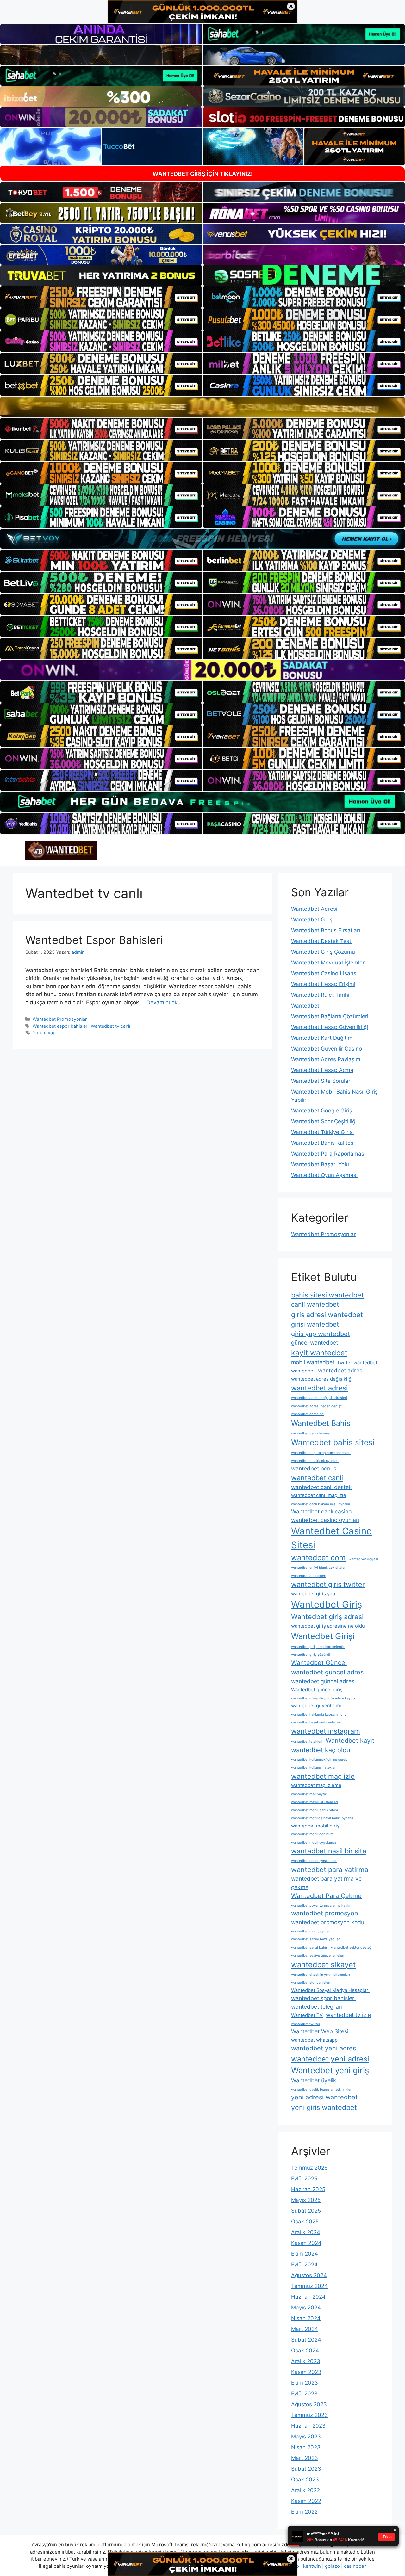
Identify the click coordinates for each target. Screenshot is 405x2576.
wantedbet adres (340, 1370)
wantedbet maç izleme (316, 1785)
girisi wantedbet (315, 1324)
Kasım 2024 (306, 2243)
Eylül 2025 (304, 2179)
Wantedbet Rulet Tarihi (320, 995)
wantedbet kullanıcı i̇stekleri (314, 1768)
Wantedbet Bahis (321, 1423)
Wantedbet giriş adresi (327, 1617)
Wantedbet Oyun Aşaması (324, 1175)
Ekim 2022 (304, 2512)
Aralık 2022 (305, 2490)
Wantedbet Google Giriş (322, 1111)
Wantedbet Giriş (312, 920)
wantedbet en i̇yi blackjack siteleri (319, 1568)
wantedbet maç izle (323, 1776)
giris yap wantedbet (321, 1334)
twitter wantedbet (357, 1363)
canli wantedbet (315, 1304)
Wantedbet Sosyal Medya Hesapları (330, 1990)
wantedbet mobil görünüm (312, 1834)
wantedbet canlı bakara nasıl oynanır (321, 1504)
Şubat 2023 (306, 2469)
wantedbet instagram (326, 1731)
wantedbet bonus (314, 1468)
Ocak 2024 (305, 2351)
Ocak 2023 (305, 2480)
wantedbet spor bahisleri (323, 1998)
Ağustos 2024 (309, 2275)
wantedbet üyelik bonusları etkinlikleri (322, 2089)
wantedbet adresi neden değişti (317, 1406)
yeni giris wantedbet (324, 2107)
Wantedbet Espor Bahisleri (94, 940)
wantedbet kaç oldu (321, 1750)
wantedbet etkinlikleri (309, 1576)
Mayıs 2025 (306, 2200)
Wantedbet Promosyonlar (60, 1019)
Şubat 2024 (306, 2340)
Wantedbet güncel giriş (317, 1690)
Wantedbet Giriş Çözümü (323, 952)
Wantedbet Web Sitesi (320, 2031)
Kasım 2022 (306, 2501)
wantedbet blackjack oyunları (315, 1461)
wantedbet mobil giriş (315, 1826)
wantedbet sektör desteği (352, 1947)
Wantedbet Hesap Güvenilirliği (330, 1027)
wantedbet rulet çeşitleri (311, 1931)
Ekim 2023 (305, 2383)
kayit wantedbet (319, 1353)
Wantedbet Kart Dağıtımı (322, 1038)
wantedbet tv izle (348, 2015)
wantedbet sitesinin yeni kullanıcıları (321, 1975)
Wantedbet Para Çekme (326, 1896)
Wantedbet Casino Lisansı (324, 973)
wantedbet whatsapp (314, 2040)
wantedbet (303, 1371)
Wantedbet (305, 1006)
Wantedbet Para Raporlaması (328, 1154)
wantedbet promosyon (325, 1913)
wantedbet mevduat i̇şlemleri (315, 1802)
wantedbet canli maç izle (319, 1495)
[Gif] (202, 407)
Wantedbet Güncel (319, 1663)
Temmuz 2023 (309, 2415)
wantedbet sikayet (323, 1965)
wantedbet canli (317, 1478)
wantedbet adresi (319, 1388)
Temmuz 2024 (309, 2286)
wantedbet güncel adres (327, 1672)
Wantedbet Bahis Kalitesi (323, 1143)
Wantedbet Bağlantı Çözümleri (330, 1016)
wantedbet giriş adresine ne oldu (328, 1626)
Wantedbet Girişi (323, 1636)
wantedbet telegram (317, 2007)
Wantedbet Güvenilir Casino (327, 1049)
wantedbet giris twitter (328, 1584)
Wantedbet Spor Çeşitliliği (324, 1121)
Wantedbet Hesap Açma (322, 1070)
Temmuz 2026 (309, 2168)
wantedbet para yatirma (330, 1870)
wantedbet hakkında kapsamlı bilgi (319, 1714)
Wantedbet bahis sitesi (333, 1442)
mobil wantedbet (313, 1362)
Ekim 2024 (305, 2254)
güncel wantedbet (315, 1343)
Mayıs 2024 (306, 2308)
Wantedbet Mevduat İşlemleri (328, 963)
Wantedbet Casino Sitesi (332, 1538)
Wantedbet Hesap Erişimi (323, 984)
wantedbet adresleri (307, 1414)
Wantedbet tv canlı (110, 1026)
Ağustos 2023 (309, 2404)
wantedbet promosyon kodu (328, 1922)
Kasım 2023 (306, 2372)
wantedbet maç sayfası (310, 1794)
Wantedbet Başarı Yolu (320, 1164)
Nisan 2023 (306, 2447)
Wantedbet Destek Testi (322, 941)
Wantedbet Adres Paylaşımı (326, 1059)
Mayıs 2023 (306, 2437)
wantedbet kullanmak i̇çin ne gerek (319, 1760)
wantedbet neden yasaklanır (314, 1861)
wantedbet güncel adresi (323, 1681)
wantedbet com (318, 1558)
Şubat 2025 (306, 2211)
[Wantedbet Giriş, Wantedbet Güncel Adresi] (61, 850)
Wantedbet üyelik (314, 2080)
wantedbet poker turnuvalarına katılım (322, 1905)
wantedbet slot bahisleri (311, 1983)
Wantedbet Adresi (314, 909)
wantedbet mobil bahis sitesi (315, 1810)
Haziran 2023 (308, 2426)
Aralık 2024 (306, 2232)
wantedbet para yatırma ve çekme (326, 1883)
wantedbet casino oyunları (325, 1520)
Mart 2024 (305, 2329)
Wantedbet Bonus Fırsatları (326, 930)
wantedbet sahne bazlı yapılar (315, 1939)
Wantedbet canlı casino (321, 1511)
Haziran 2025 (308, 2189)
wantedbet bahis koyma (310, 1433)
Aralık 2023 (306, 2361)
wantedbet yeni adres (324, 2048)
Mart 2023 (305, 2458)
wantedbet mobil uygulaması (314, 1843)
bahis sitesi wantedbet (327, 1295)
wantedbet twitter (306, 2024)
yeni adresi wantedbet (324, 2097)
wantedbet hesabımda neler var (317, 1722)
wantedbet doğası (363, 1559)
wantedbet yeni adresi (330, 2059)
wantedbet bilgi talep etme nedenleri (321, 1453)
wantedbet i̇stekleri (307, 1742)
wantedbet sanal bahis (309, 1947)
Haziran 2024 (308, 2297)
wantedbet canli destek (321, 1487)
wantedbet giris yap (313, 1594)
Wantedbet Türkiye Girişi (322, 1132)
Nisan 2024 (306, 2318)
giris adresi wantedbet (327, 1315)
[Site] (101, 297)
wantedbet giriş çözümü (311, 1655)
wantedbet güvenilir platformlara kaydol (323, 1698)
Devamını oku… (166, 1002)
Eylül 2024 (304, 2265)
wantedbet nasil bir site (329, 1851)
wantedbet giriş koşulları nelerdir (318, 1647)
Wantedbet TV (307, 2015)
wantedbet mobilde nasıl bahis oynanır (322, 1818)
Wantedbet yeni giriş (330, 2070)
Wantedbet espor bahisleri (60, 1026)
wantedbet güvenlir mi (316, 1706)
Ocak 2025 (305, 2222)
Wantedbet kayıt (350, 1741)
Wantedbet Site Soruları (321, 1081)
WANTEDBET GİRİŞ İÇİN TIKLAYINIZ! (203, 174)
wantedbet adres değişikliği (322, 1379)
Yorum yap (44, 1033)
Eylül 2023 (304, 2394)
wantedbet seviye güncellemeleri (318, 1955)
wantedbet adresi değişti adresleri (319, 1398)
